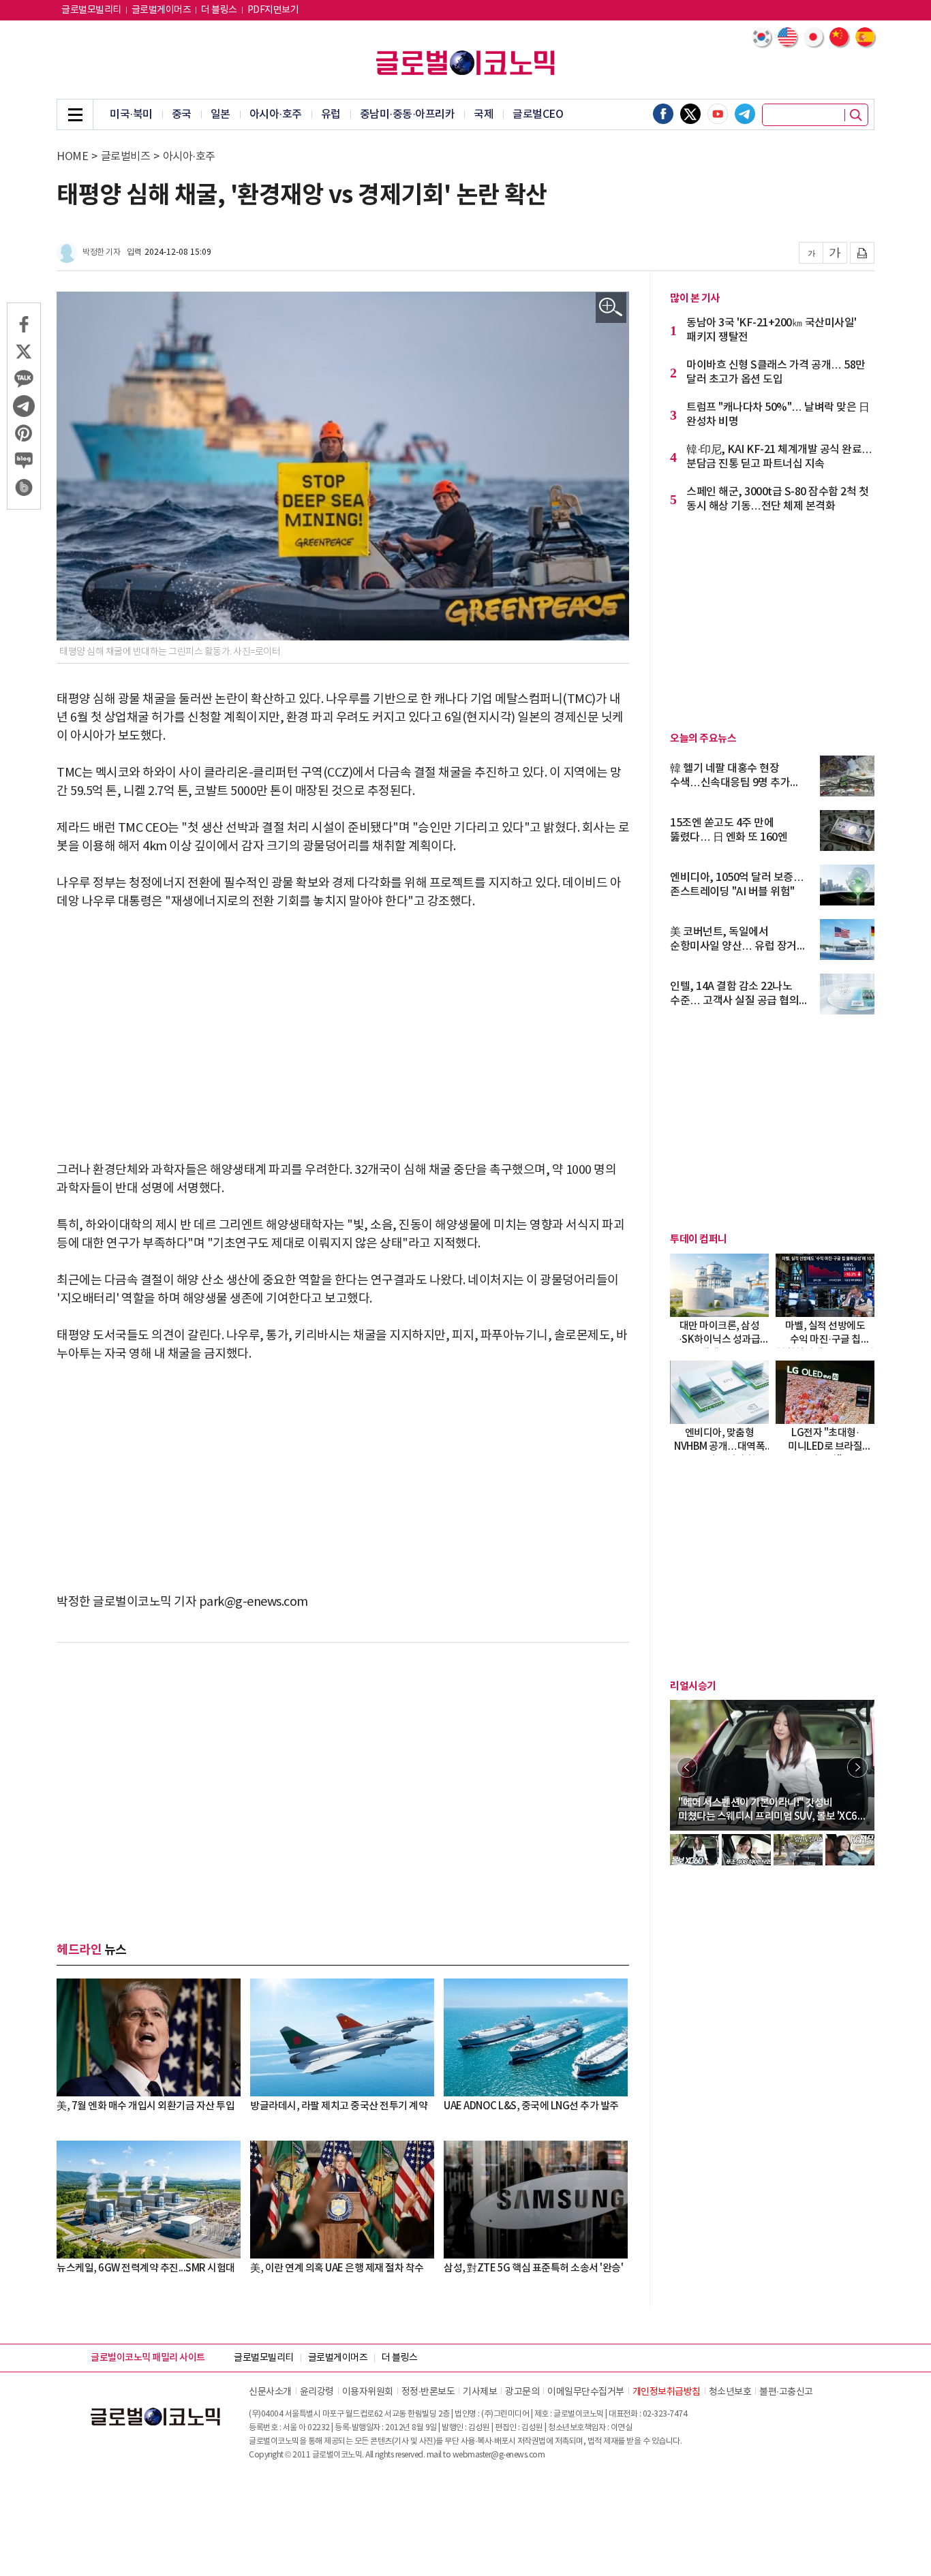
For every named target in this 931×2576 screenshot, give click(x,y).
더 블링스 (219, 10)
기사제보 (480, 2392)
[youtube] (718, 114)
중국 (182, 114)
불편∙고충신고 (786, 2392)
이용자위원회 (368, 2392)
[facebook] (663, 114)
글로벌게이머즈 (162, 10)
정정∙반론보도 (428, 2392)
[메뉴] (75, 114)
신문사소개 (270, 2392)
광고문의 (522, 2392)
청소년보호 (730, 2392)
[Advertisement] (343, 1027)
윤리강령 (317, 2392)
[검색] (856, 115)
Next (857, 1767)
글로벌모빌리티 (91, 10)
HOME (72, 157)
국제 (484, 114)
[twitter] (690, 114)
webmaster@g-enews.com (499, 2455)
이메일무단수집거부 (586, 2392)
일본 (220, 114)
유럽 (331, 114)
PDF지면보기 (273, 10)
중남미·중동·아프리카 (408, 114)
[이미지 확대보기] (611, 308)
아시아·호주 (276, 114)
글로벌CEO (538, 114)
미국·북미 (131, 114)
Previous (687, 1767)
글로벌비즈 (126, 157)
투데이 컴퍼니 (699, 1239)
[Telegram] (745, 114)
